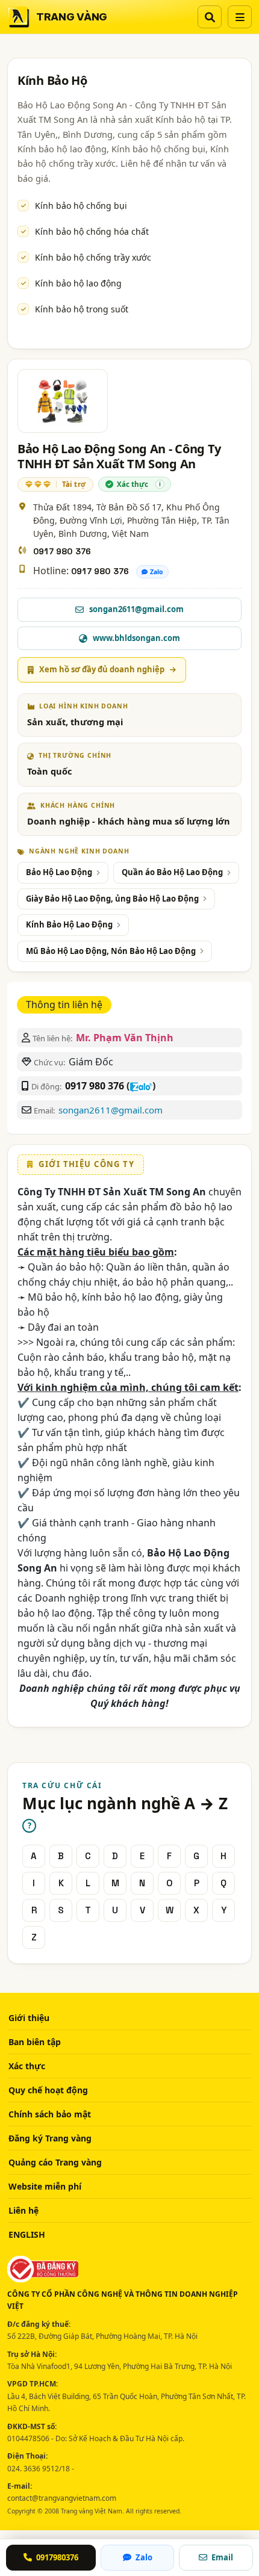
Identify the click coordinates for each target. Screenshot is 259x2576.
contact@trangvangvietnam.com (62, 2498)
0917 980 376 (62, 551)
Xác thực (27, 2066)
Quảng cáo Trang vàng (55, 2162)
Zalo (157, 572)
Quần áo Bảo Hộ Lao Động (172, 872)
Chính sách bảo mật (50, 2114)
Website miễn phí (45, 2186)
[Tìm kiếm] (210, 17)
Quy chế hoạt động (48, 2090)
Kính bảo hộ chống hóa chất (92, 231)
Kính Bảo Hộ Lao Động (69, 924)
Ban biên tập (35, 2042)
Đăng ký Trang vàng (50, 2138)
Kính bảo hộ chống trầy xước (93, 257)
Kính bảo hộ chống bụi (81, 206)
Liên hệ (23, 2210)
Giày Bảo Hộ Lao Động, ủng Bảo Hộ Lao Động (112, 899)
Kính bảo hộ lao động (78, 283)
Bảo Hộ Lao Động (59, 872)
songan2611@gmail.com (111, 1110)
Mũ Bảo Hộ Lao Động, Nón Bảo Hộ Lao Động (111, 951)
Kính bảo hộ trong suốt (82, 309)
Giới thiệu (29, 2018)
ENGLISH (27, 2234)
